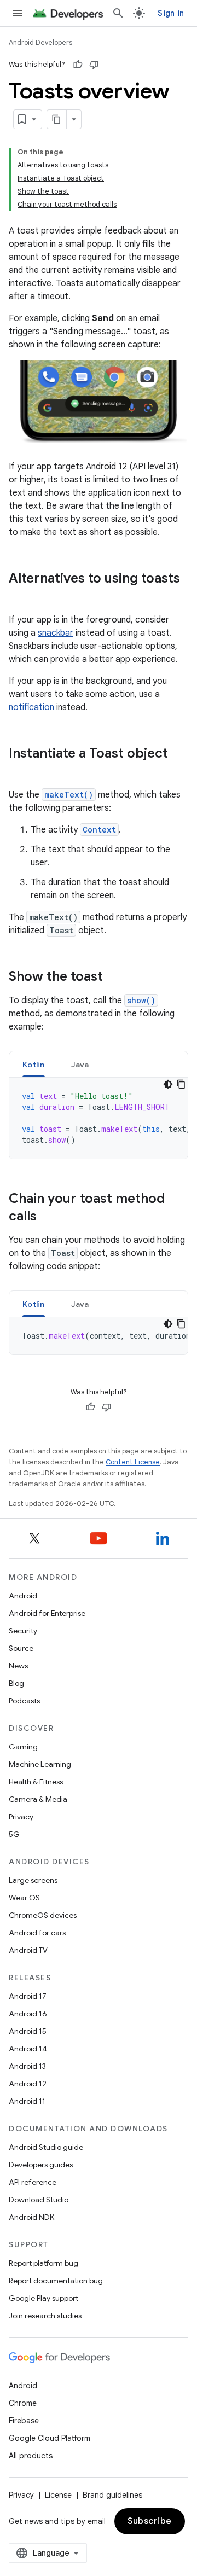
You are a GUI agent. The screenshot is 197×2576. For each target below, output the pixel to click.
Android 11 (27, 2101)
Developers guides (41, 2165)
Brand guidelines (112, 2495)
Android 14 (28, 2049)
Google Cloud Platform (50, 2438)
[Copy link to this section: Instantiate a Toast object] (20, 772)
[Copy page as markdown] (57, 119)
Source (21, 1648)
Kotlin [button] (34, 1065)
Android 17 (28, 1996)
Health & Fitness (36, 1782)
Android (23, 1596)
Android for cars (37, 1933)
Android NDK (31, 2217)
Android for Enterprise (47, 1613)
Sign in (171, 13)
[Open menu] (18, 13)
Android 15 (28, 2031)
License (58, 2495)
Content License (133, 1462)
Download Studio (39, 2200)
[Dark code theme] (168, 1084)
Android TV (28, 1950)
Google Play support (44, 2298)
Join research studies (45, 2316)
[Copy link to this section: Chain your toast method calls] (48, 1217)
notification (31, 707)
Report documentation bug (56, 2281)
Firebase (24, 2421)
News (18, 1666)
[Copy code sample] (181, 1084)
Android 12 (28, 2084)
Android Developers (40, 42)
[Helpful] (78, 65)
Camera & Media (38, 1799)
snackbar (56, 633)
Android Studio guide (46, 2147)
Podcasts (24, 1701)
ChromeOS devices (43, 1915)
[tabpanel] (99, 1118)
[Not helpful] (94, 65)
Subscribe (150, 2521)
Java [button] (80, 1065)
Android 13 (27, 2066)
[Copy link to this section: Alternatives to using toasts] (20, 597)
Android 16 (28, 2014)
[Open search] (118, 13)
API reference (33, 2182)
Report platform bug (44, 2263)
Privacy (21, 1817)
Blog (16, 1683)
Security (23, 1631)
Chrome (23, 2403)
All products (31, 2456)
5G (14, 1834)
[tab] (34, 1064)
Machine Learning (40, 1764)
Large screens (33, 1880)
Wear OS (24, 1898)
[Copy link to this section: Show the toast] (114, 978)
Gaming (23, 1747)
